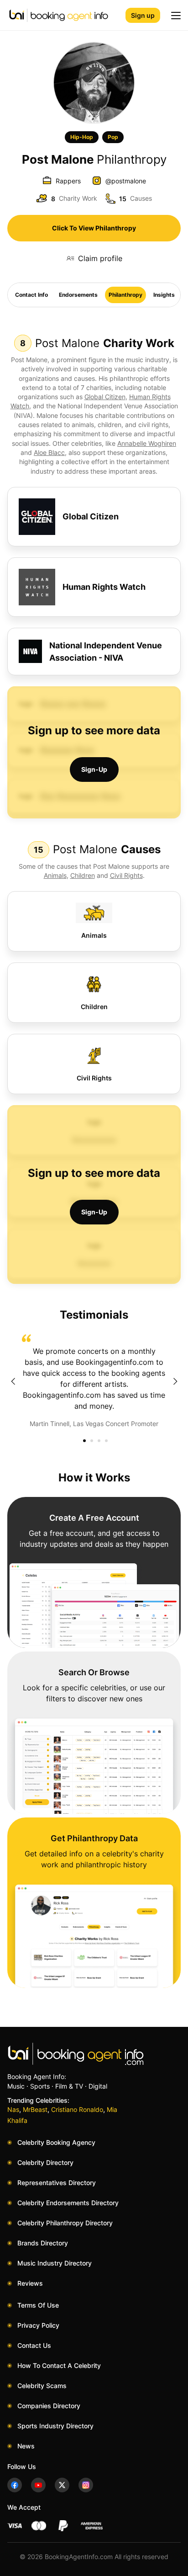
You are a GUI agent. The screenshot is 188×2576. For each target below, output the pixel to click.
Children (83, 875)
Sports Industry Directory (55, 2426)
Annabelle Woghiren (147, 443)
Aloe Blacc (49, 452)
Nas (13, 2109)
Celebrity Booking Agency (56, 2142)
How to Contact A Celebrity (59, 2365)
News (26, 2446)
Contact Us (34, 2345)
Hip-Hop (82, 137)
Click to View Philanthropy (94, 228)
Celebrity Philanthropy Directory (65, 2223)
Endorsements (78, 295)
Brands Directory (43, 2243)
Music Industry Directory (55, 2263)
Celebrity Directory (45, 2162)
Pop (113, 137)
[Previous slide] (13, 1381)
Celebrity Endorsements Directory (68, 2203)
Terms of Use (38, 2305)
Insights (164, 295)
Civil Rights (126, 875)
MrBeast (35, 2109)
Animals (55, 875)
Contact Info (31, 295)
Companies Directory (49, 2406)
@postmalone (126, 181)
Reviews (30, 2283)
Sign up (143, 15)
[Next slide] (175, 1381)
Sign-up (94, 769)
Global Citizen (105, 397)
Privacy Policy (38, 2325)
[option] (94, 1381)
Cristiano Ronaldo (77, 2109)
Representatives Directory (57, 2183)
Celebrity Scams (42, 2386)
